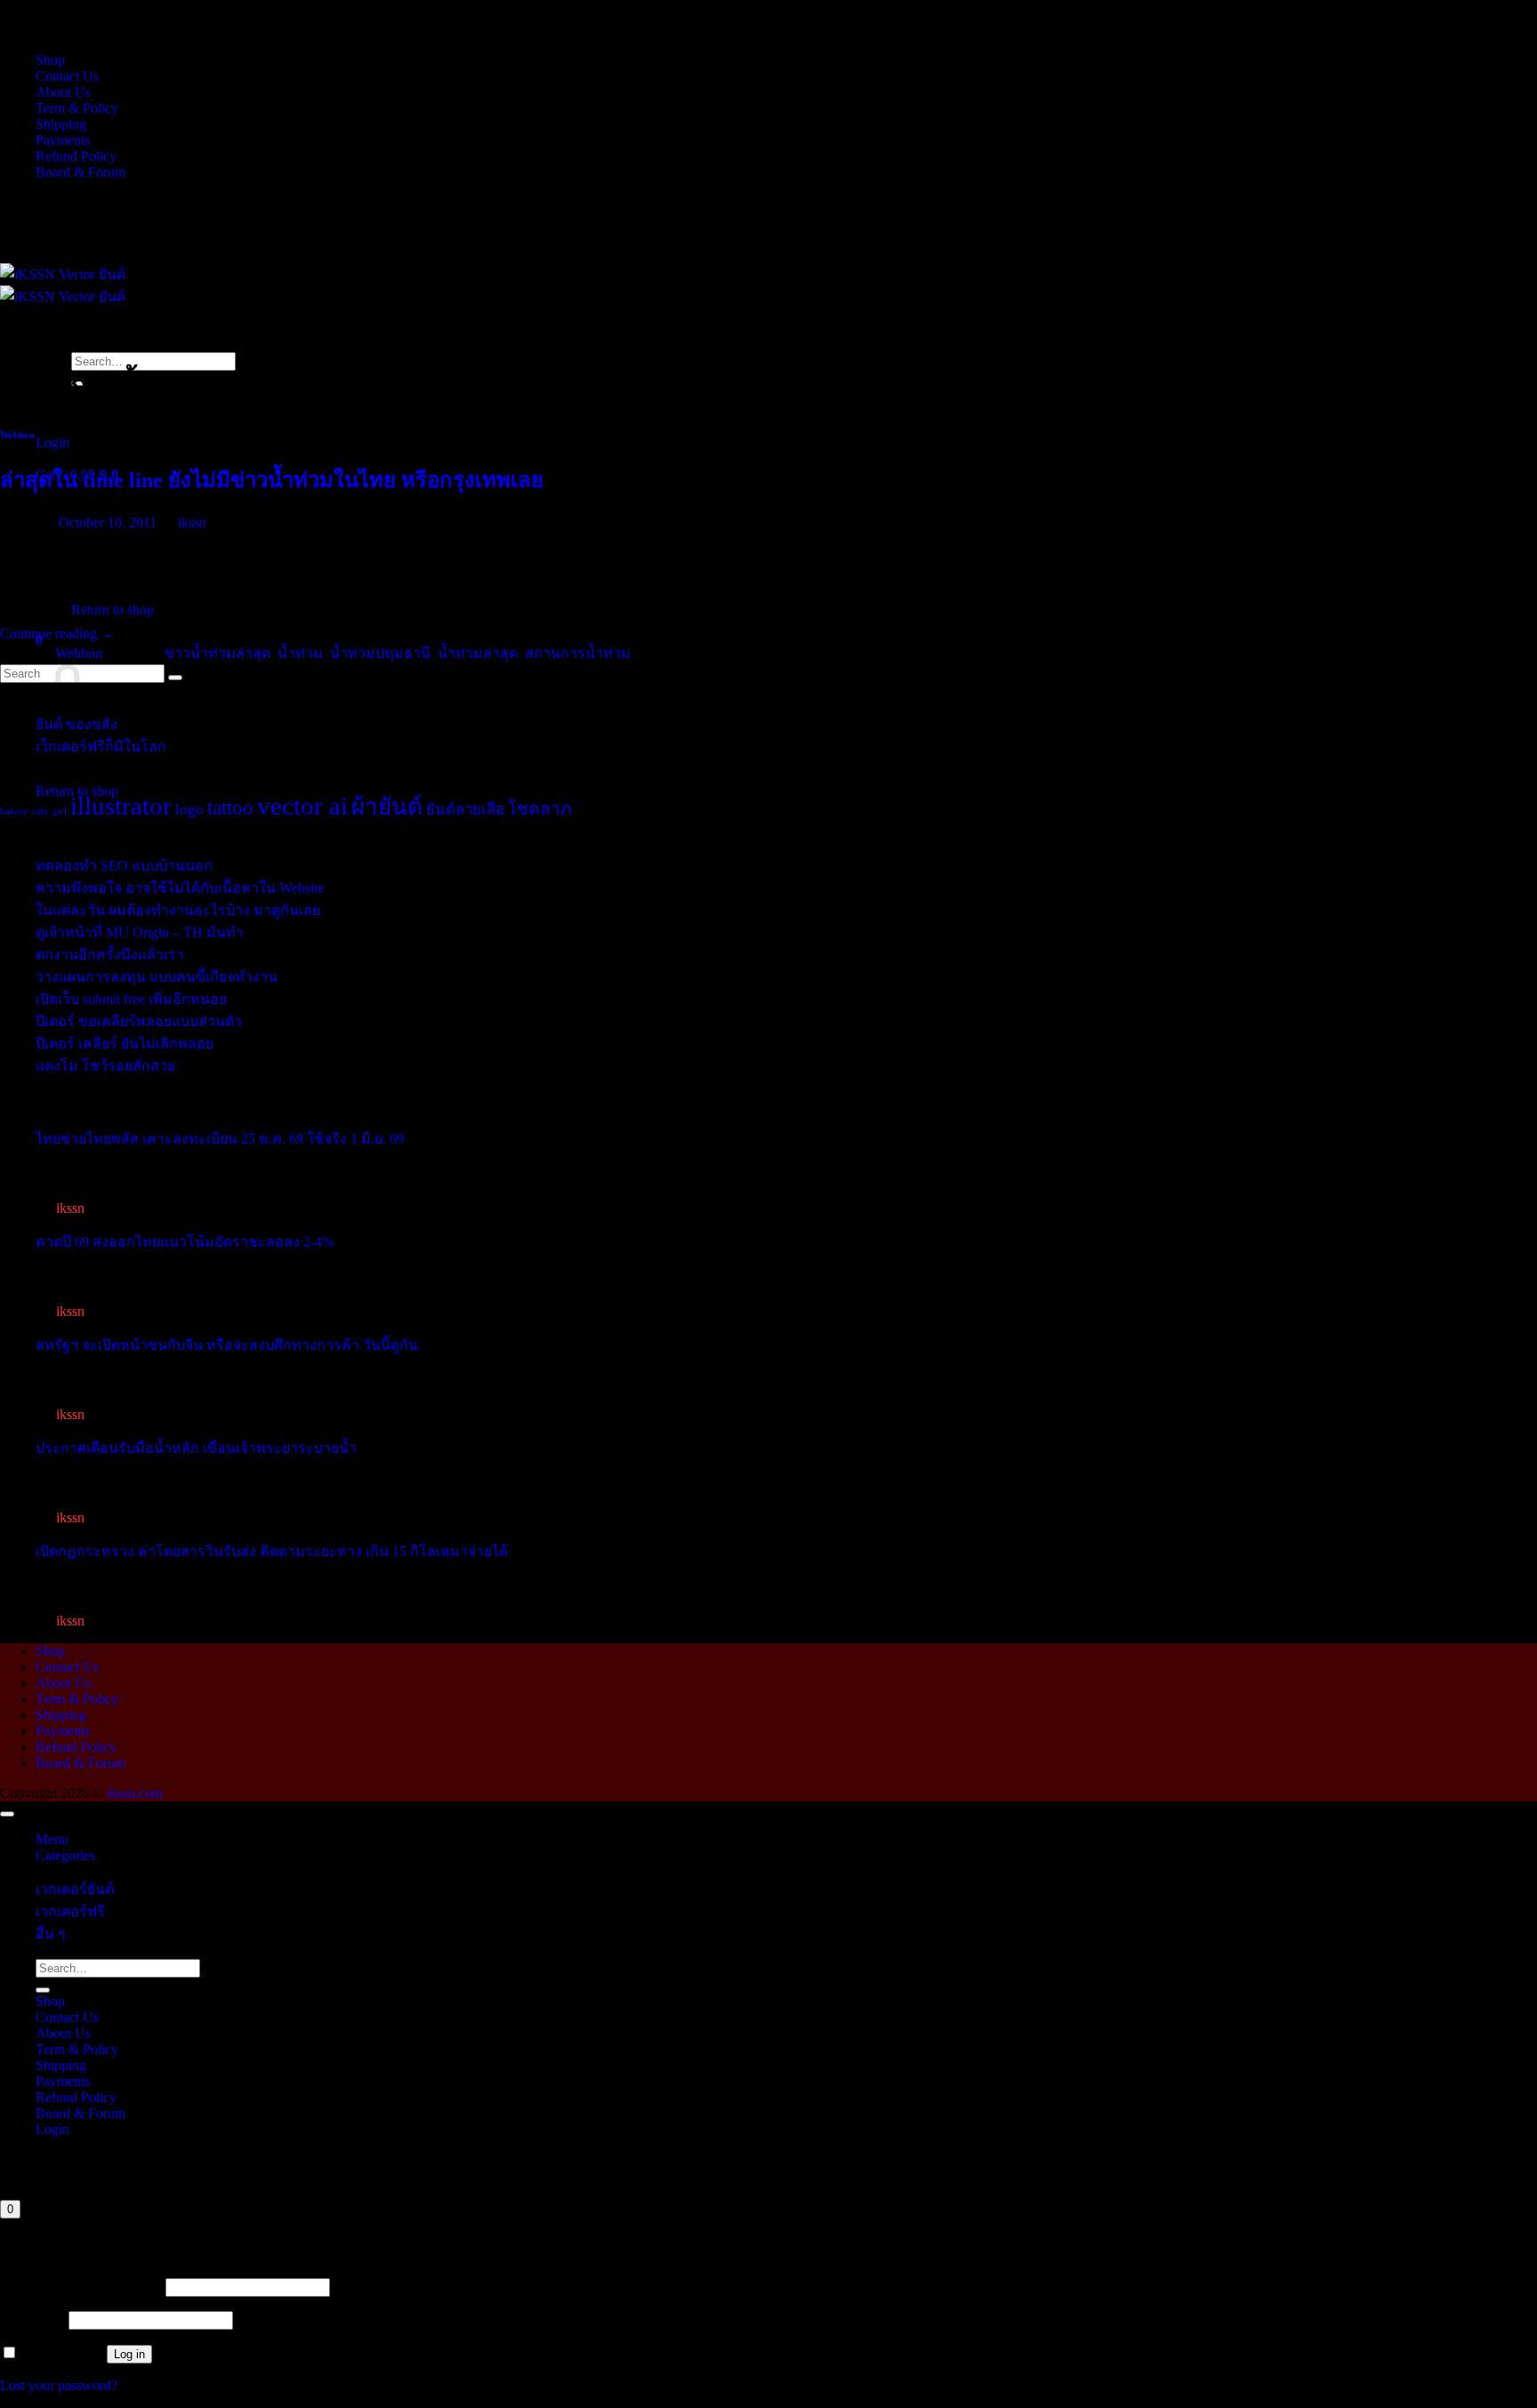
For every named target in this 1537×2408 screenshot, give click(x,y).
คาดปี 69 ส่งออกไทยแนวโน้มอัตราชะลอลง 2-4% (185, 1242)
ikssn (192, 522)
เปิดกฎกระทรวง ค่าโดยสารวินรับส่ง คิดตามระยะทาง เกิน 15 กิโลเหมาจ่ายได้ (272, 1551)
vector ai (302, 806)
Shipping (61, 124)
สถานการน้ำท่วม (578, 653)
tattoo (230, 807)
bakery (14, 811)
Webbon (17, 435)
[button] (52, 442)
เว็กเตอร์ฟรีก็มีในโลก (101, 746)
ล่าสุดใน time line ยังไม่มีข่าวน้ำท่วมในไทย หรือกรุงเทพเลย (272, 480)
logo (189, 810)
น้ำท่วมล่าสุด (478, 653)
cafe (40, 811)
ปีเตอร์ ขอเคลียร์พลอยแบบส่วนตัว (139, 1021)
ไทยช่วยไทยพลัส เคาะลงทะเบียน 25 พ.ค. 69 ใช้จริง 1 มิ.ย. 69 (220, 1139)
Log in (129, 2354)
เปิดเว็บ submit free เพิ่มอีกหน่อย (131, 999)
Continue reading (57, 634)
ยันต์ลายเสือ (465, 810)
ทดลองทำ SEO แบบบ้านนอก (124, 866)
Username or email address (81, 2287)
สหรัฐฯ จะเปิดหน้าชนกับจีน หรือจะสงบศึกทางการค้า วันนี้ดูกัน (227, 1345)
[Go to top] (7, 1814)
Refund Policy (76, 156)
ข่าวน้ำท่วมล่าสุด (217, 653)
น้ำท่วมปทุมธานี (380, 653)
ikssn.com (135, 1793)
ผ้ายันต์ (387, 807)
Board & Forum (80, 172)
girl (60, 811)
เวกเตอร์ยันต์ (75, 1889)
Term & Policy (77, 108)
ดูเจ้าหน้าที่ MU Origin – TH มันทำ (140, 932)
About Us (63, 92)
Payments (63, 140)
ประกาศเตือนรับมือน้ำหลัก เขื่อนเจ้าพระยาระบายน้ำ (196, 1448)
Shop (50, 60)
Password (32, 2320)
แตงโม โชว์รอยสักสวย (105, 1066)
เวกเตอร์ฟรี (70, 1911)
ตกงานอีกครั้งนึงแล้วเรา (110, 955)
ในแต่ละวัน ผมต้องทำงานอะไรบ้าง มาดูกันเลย (178, 910)
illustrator (121, 806)
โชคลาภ (540, 809)
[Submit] (43, 1990)
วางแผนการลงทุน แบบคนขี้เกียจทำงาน (157, 977)
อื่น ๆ (51, 1934)
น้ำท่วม (300, 653)
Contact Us (67, 76)
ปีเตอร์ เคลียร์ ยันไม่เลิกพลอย (125, 1043)
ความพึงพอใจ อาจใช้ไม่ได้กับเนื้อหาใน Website (180, 888)
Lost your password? (59, 2385)
